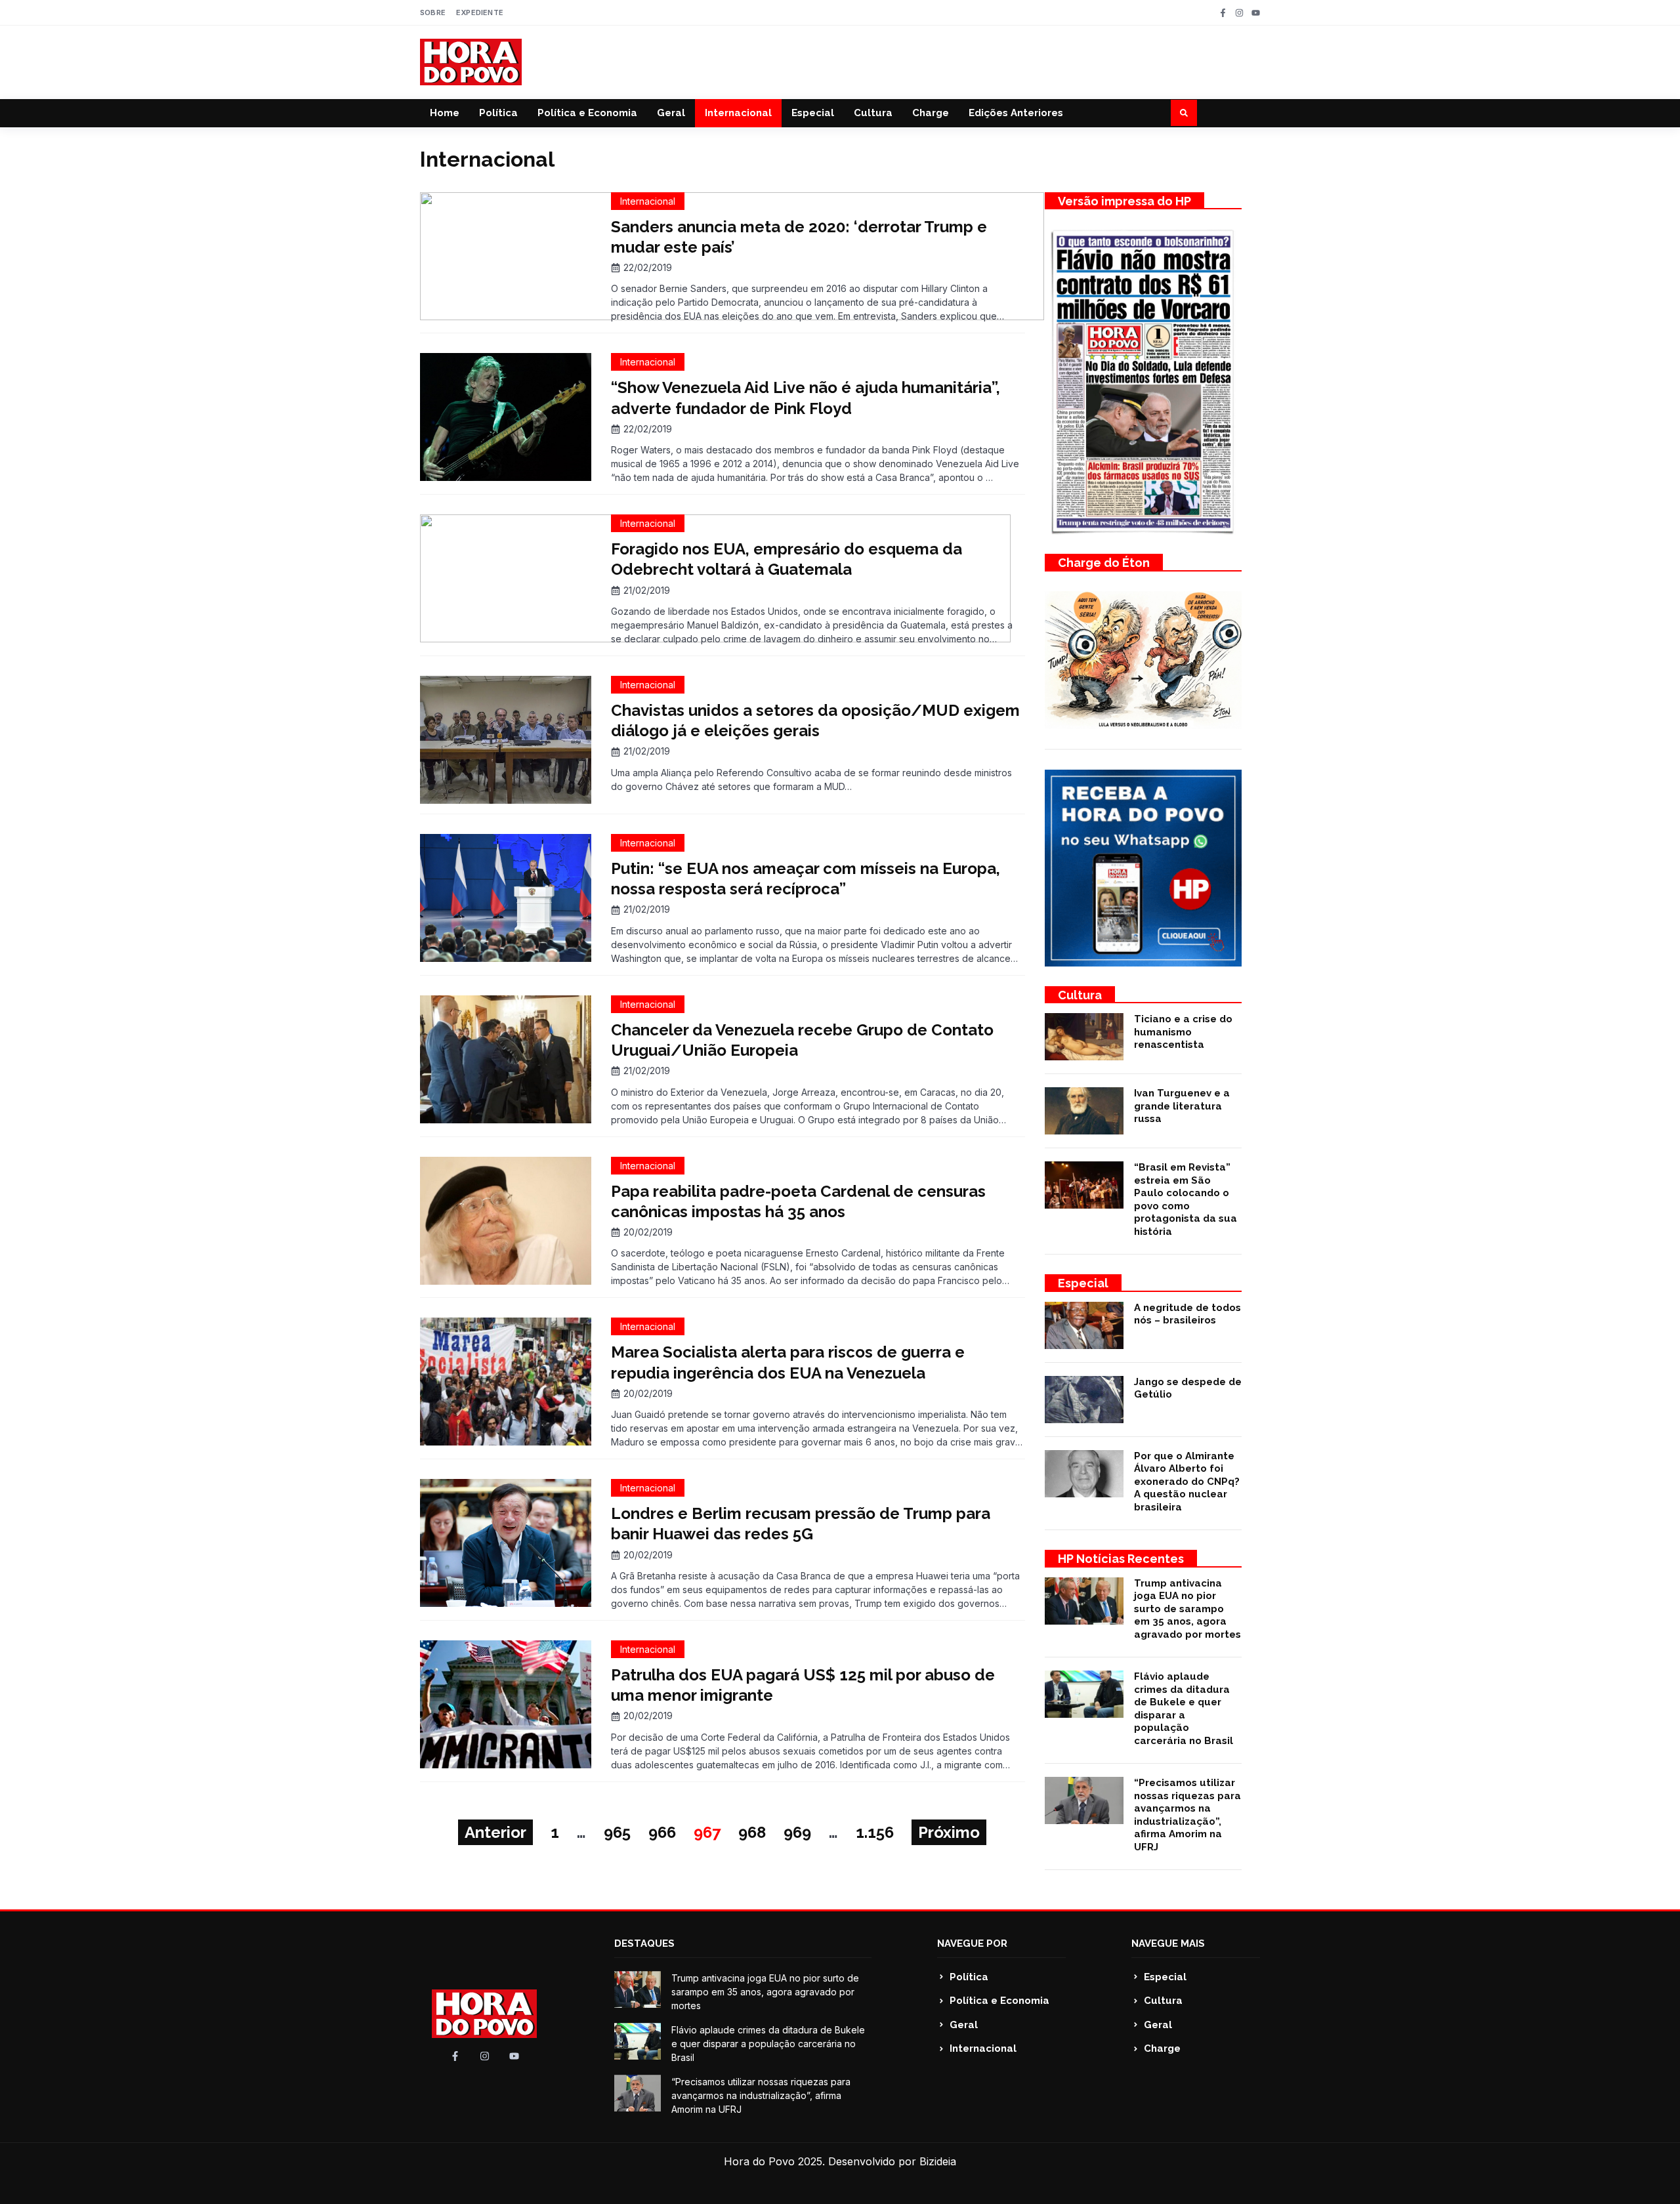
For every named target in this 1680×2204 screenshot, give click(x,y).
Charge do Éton (1104, 563)
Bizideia (938, 2161)
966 (662, 1832)
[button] (1184, 113)
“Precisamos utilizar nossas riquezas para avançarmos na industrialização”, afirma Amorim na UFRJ (1187, 1815)
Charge (931, 113)
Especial (813, 113)
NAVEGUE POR (972, 1944)
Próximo (949, 1832)
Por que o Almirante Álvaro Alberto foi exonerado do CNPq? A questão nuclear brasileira (1187, 1482)
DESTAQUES (644, 1944)
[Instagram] (1239, 13)
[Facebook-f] (1223, 13)
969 (797, 1832)
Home (445, 113)
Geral (671, 113)
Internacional (738, 113)
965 (617, 1832)
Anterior (495, 1832)
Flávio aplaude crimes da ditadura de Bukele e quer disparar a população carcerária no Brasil (1184, 1709)
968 (752, 1832)
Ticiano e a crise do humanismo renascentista (1183, 1032)
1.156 (875, 1832)
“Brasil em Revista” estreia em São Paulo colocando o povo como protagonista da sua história (1186, 1199)
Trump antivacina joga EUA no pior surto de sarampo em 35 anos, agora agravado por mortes (1187, 1609)
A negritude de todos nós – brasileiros (1187, 1314)
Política (498, 113)
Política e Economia (587, 113)
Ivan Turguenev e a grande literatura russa (1182, 1106)
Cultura (873, 113)
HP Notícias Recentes (1121, 1559)
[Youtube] (1256, 13)
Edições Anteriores (1016, 113)
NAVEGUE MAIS (1168, 1944)
